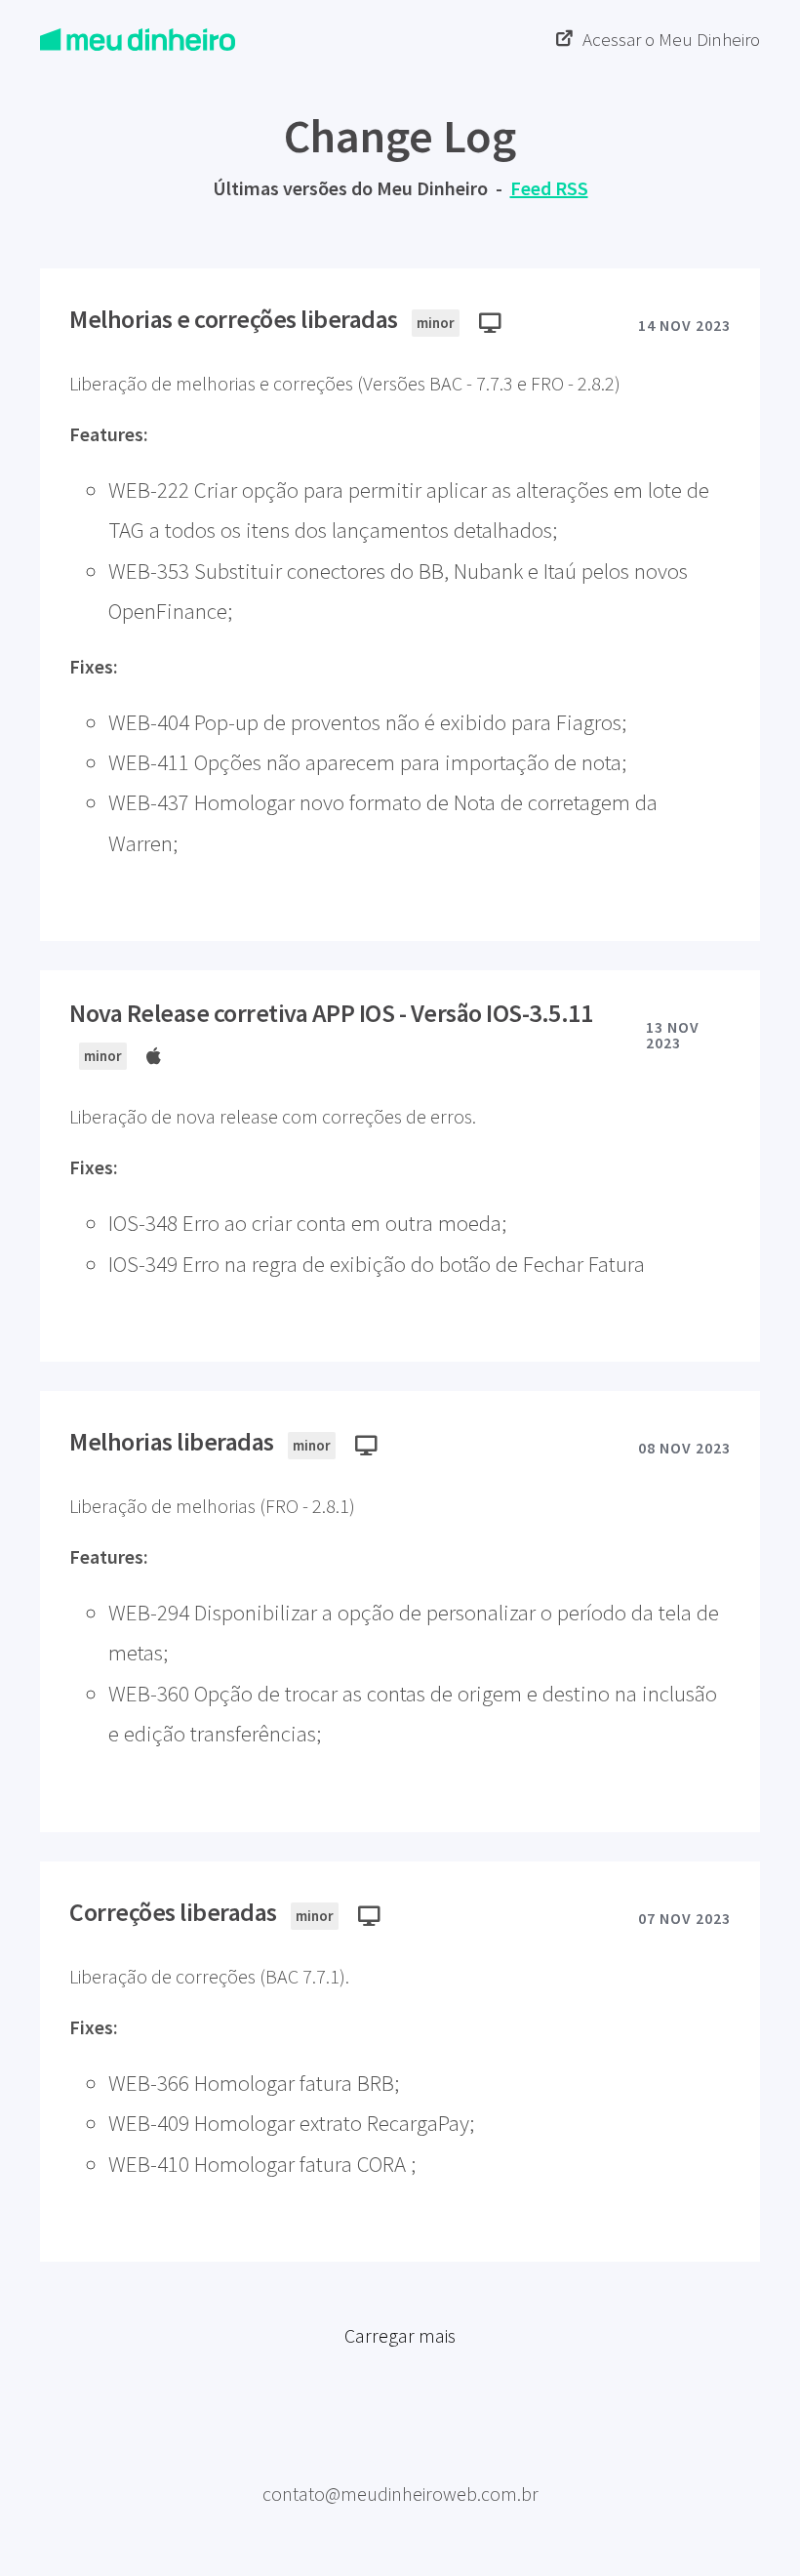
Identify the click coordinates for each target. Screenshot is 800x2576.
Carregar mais (400, 2335)
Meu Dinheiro (400, 2462)
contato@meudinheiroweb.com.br (400, 2494)
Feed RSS (549, 188)
